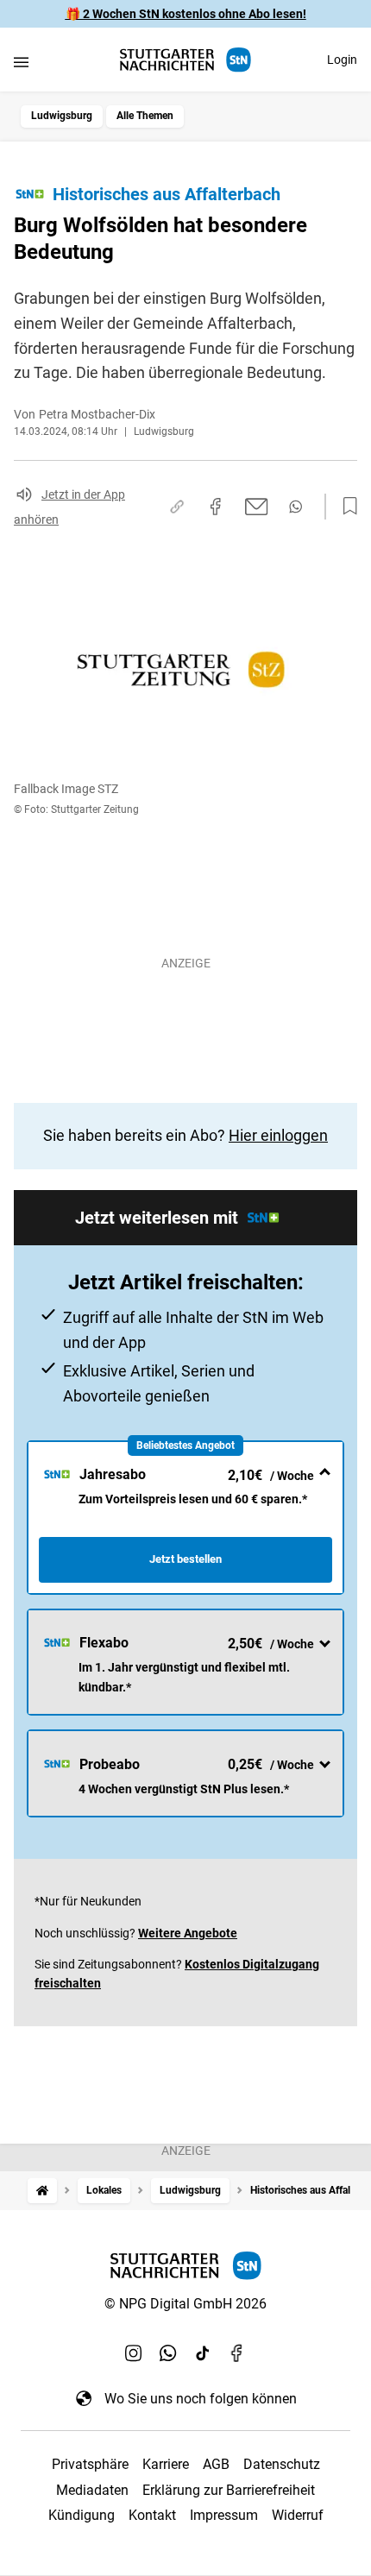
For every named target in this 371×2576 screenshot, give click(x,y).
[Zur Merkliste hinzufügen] (345, 507)
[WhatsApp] (168, 2353)
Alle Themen (145, 116)
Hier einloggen (278, 1135)
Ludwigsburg (62, 116)
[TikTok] (203, 2353)
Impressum (224, 2515)
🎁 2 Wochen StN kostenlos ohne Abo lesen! (186, 14)
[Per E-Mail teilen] (257, 507)
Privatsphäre (90, 2464)
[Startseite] (42, 2191)
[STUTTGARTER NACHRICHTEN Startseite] (185, 60)
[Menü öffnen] (21, 62)
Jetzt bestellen (185, 1559)
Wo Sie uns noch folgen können (201, 2399)
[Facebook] (237, 2353)
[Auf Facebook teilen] (216, 507)
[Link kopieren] (177, 507)
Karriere (166, 2464)
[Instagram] (134, 2353)
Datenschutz (282, 2464)
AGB (216, 2464)
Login (342, 60)
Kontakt (152, 2515)
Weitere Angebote (188, 1933)
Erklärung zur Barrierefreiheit (229, 2490)
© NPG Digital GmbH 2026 (185, 2304)
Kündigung (82, 2515)
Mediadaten (92, 2490)
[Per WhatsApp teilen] (296, 507)
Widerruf (298, 2515)
